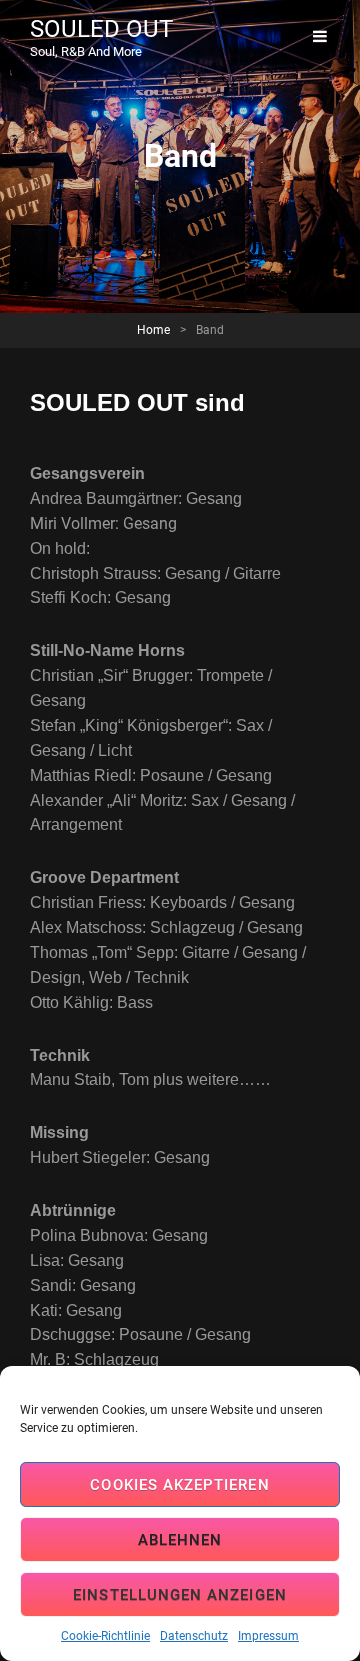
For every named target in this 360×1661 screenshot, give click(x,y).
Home (153, 330)
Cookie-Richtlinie (105, 1636)
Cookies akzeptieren (179, 1485)
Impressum (268, 1636)
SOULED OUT (101, 29)
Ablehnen (180, 1540)
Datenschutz (194, 1636)
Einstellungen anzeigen (179, 1595)
